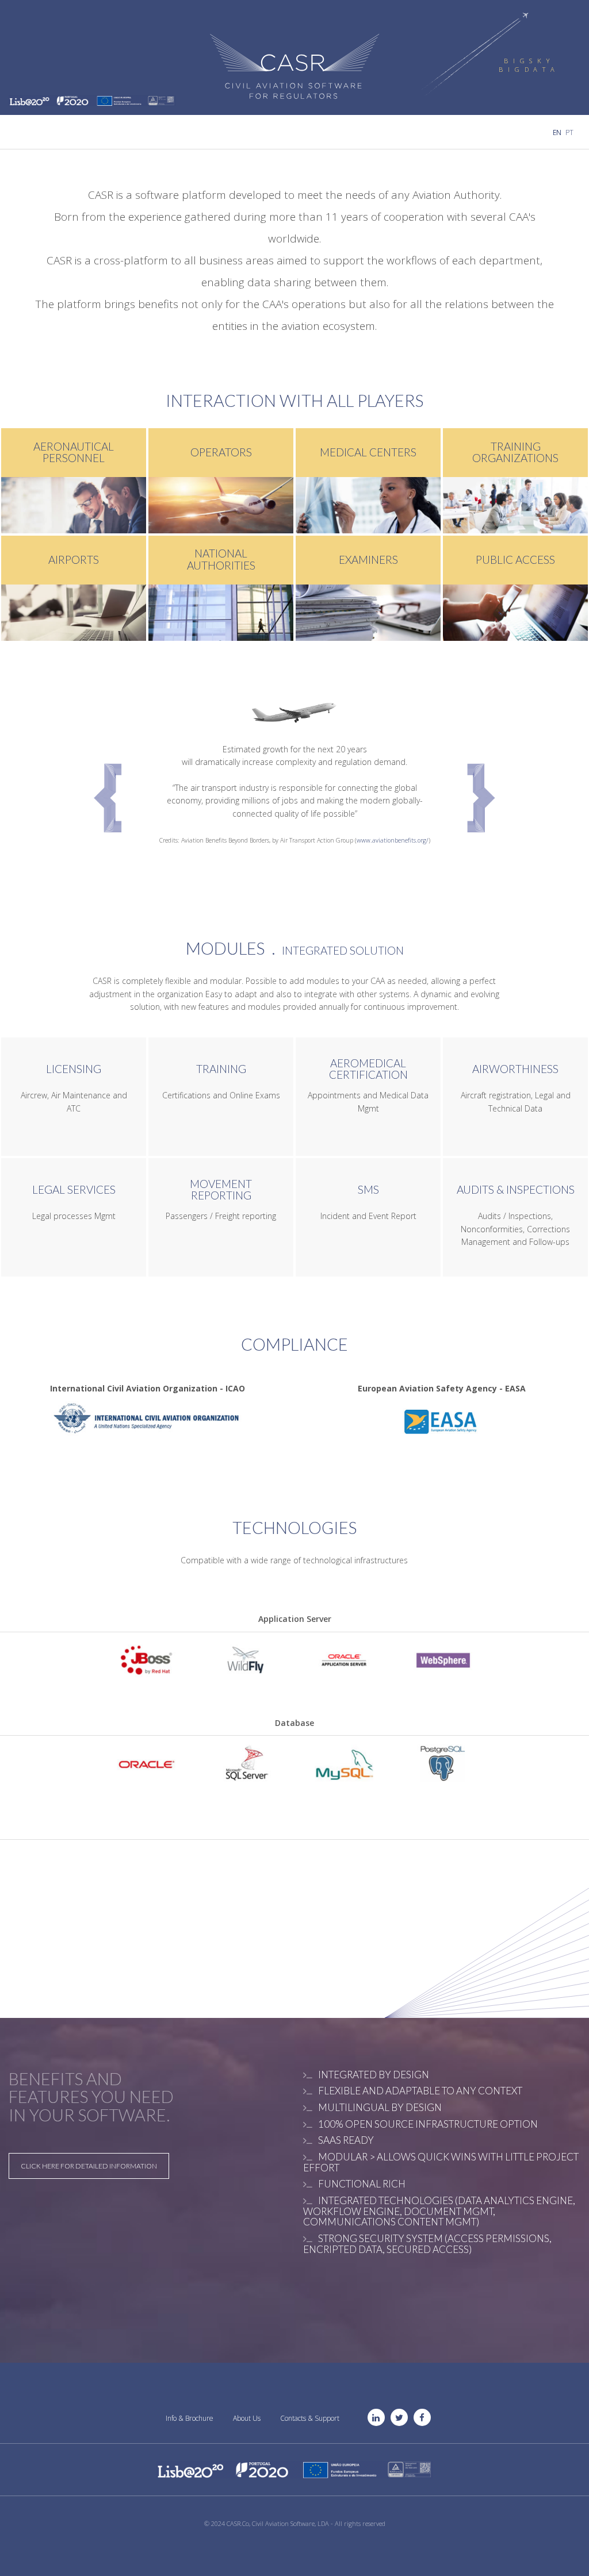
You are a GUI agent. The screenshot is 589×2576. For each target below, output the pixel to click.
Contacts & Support (310, 2418)
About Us (247, 2418)
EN (558, 132)
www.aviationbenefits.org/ (393, 840)
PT (569, 132)
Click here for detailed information (89, 2166)
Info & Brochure (190, 2418)
